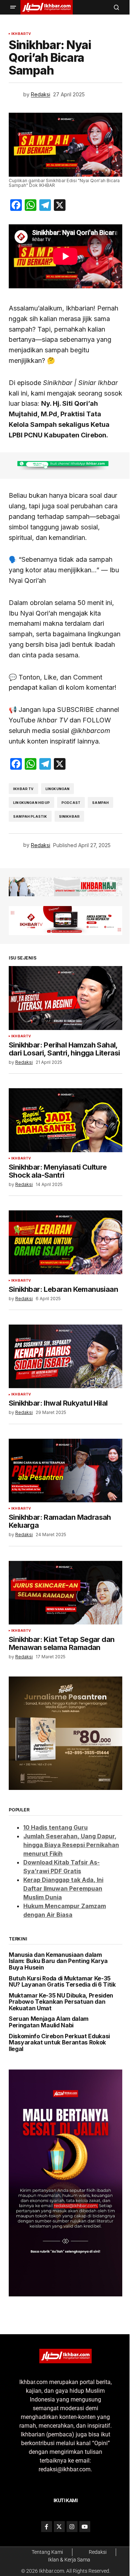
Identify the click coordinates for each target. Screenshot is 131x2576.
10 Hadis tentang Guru (55, 1827)
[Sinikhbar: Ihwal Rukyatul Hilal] (65, 1357)
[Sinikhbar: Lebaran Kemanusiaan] (65, 1242)
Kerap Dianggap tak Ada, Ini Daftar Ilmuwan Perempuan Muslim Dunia (63, 1888)
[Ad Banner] (65, 466)
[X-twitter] (59, 2527)
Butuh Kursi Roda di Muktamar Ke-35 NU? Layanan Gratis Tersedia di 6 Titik (62, 1982)
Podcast (71, 803)
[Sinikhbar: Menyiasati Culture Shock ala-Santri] (65, 1120)
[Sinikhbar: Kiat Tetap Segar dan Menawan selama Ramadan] (65, 1593)
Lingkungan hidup (31, 803)
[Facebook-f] (47, 2527)
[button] (13, 7)
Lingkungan (58, 789)
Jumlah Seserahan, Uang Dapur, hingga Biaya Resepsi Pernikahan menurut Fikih (71, 1845)
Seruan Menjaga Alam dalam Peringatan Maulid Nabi (49, 2022)
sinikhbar (70, 816)
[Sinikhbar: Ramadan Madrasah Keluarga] (65, 1471)
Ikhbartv (21, 34)
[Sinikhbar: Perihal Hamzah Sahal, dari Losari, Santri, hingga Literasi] (65, 998)
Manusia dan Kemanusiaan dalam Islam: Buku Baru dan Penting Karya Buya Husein (58, 1961)
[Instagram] (72, 2527)
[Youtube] (85, 2527)
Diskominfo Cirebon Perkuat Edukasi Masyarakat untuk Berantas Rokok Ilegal (59, 2043)
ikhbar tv (23, 789)
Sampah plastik (30, 816)
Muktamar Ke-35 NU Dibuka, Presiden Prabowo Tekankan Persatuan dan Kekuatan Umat (61, 2002)
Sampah (100, 803)
